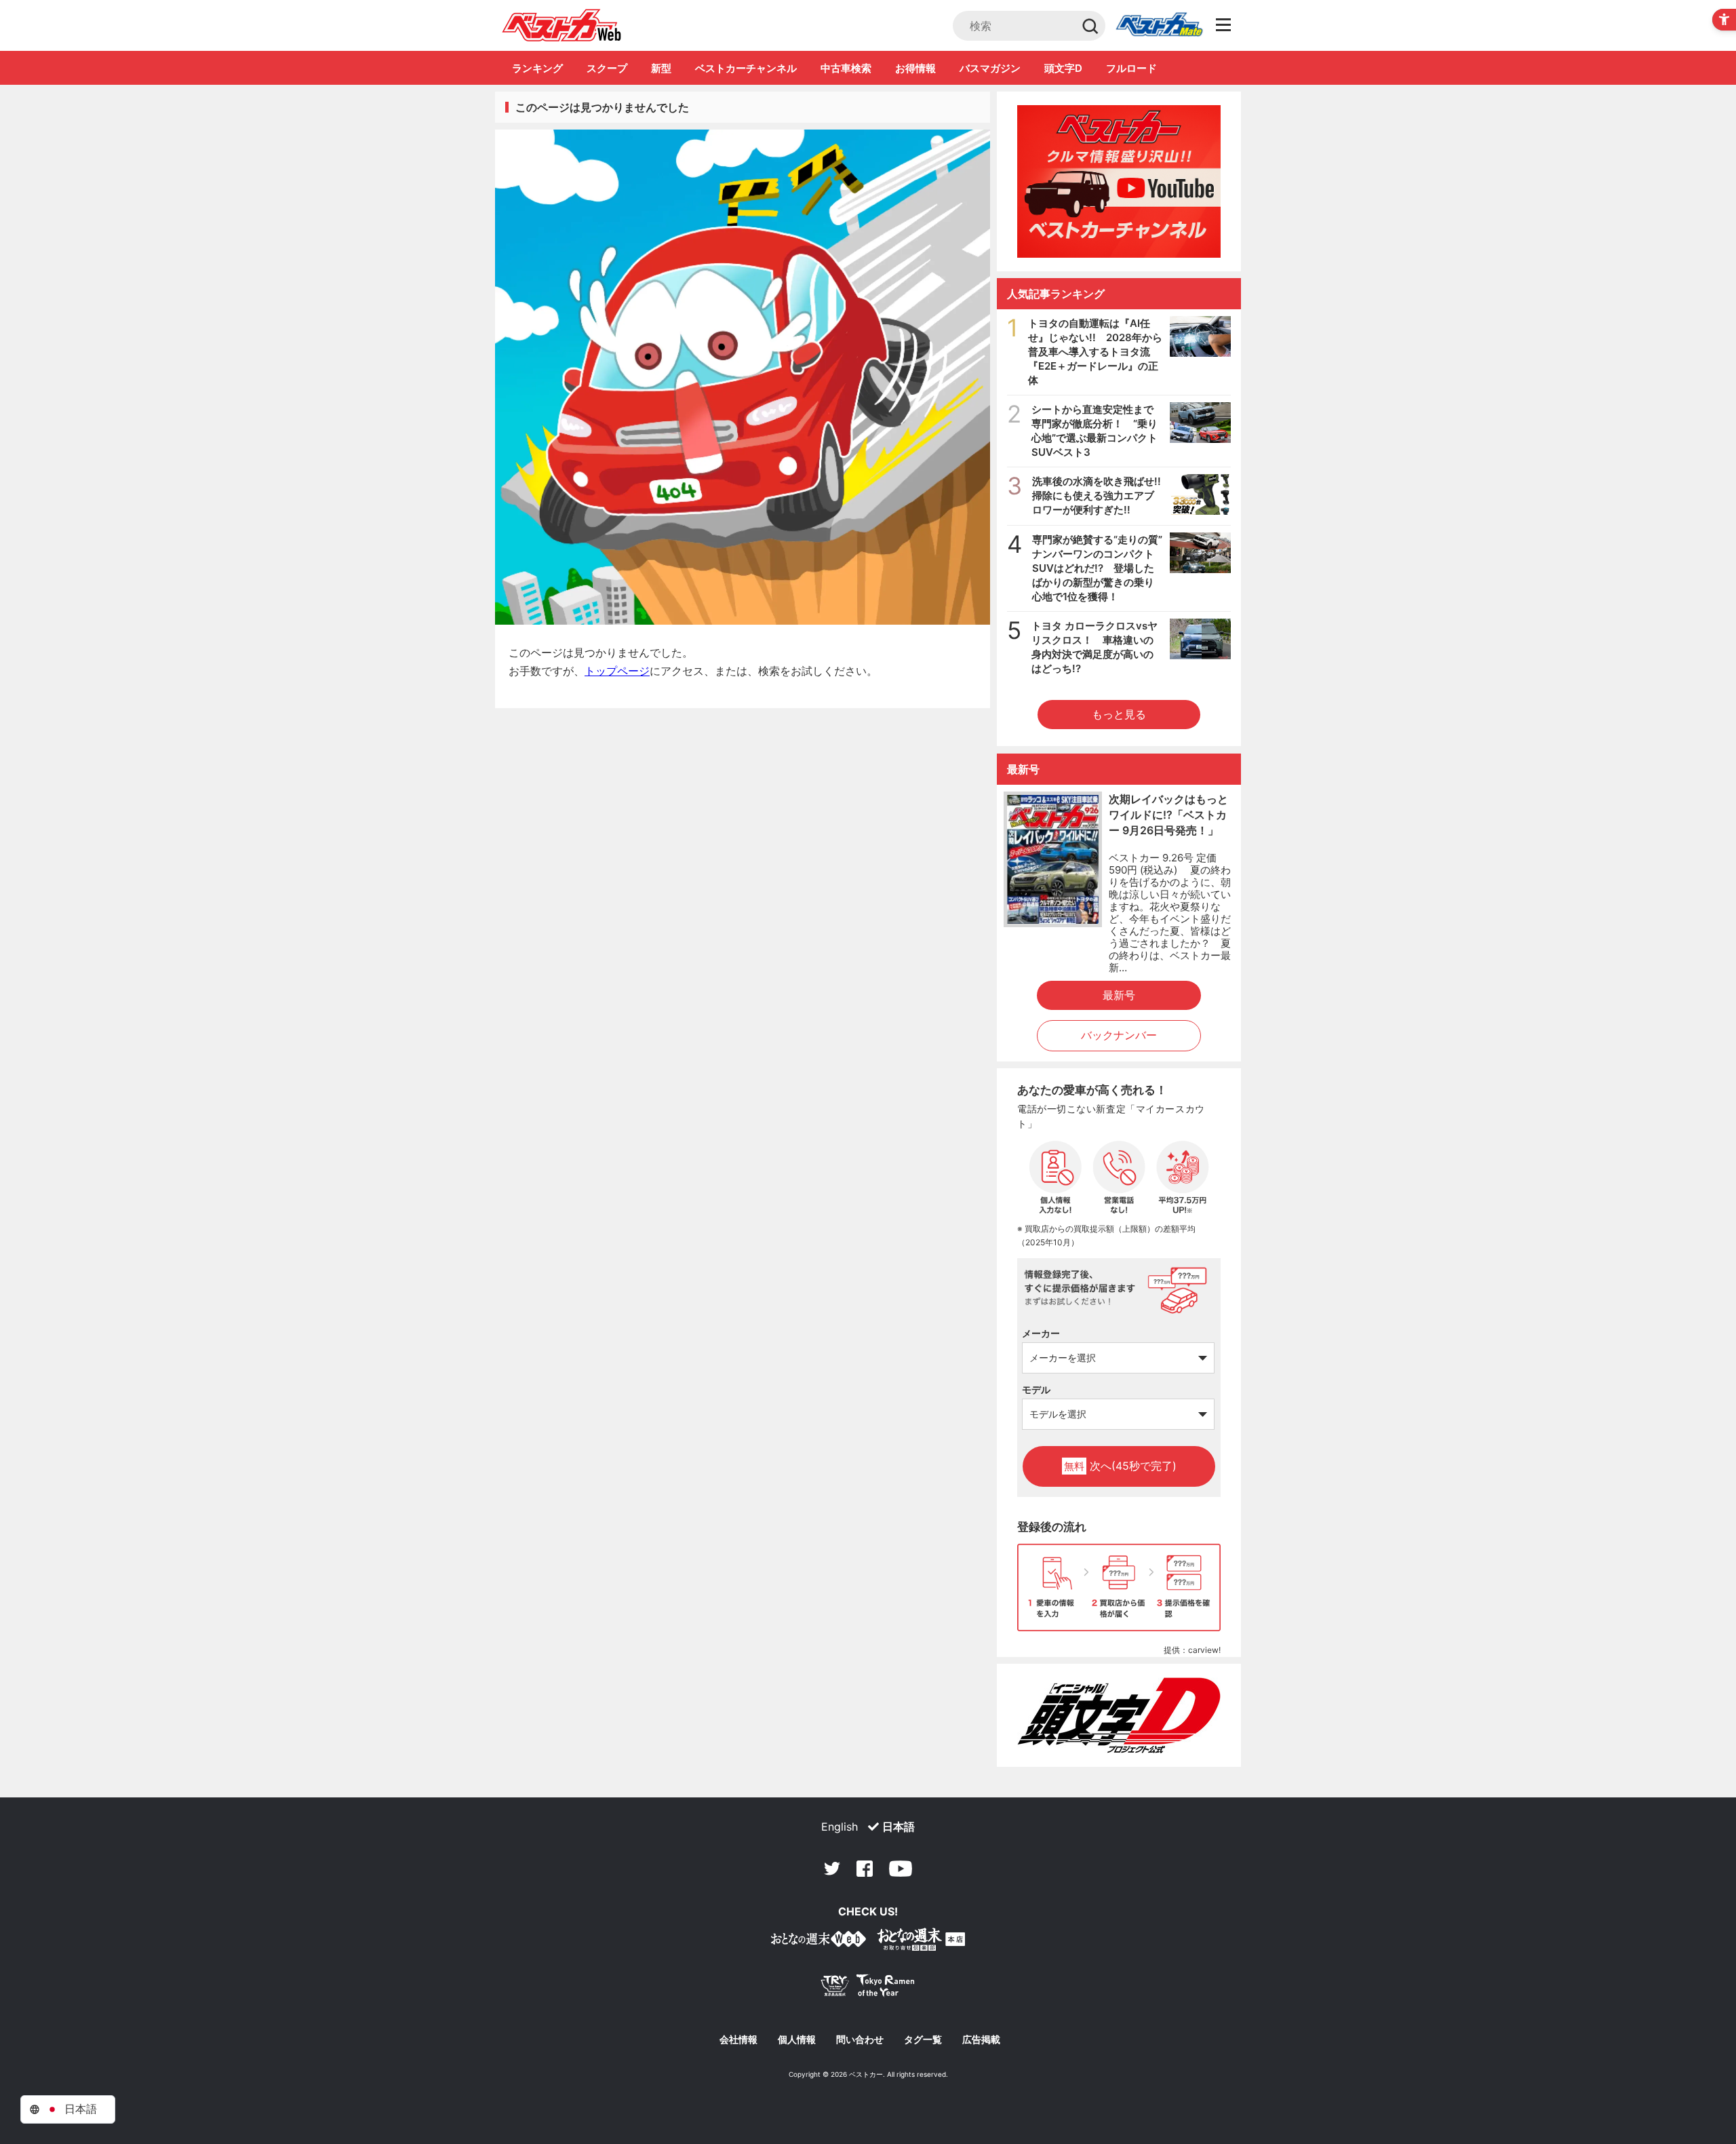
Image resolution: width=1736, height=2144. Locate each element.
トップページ (617, 671)
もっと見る (1119, 714)
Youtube (901, 1869)
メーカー (1041, 1333)
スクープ (607, 68)
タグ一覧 (923, 2040)
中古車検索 (846, 68)
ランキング (537, 68)
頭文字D (1063, 68)
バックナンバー (1119, 1035)
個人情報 (797, 2040)
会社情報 (738, 2040)
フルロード (1131, 68)
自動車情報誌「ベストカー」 (562, 25)
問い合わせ (860, 2040)
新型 (661, 68)
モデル (1036, 1389)
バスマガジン (990, 68)
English (840, 1827)
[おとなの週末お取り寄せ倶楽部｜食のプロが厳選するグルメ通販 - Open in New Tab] (818, 1942)
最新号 (1119, 995)
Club (1159, 26)
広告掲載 (981, 2040)
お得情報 (915, 68)
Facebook (865, 1869)
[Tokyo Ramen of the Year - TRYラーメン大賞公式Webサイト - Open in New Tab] (868, 1988)
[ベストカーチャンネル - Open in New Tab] (1119, 181)
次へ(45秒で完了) (1120, 1466)
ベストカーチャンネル (746, 68)
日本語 (899, 1827)
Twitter (832, 1869)
